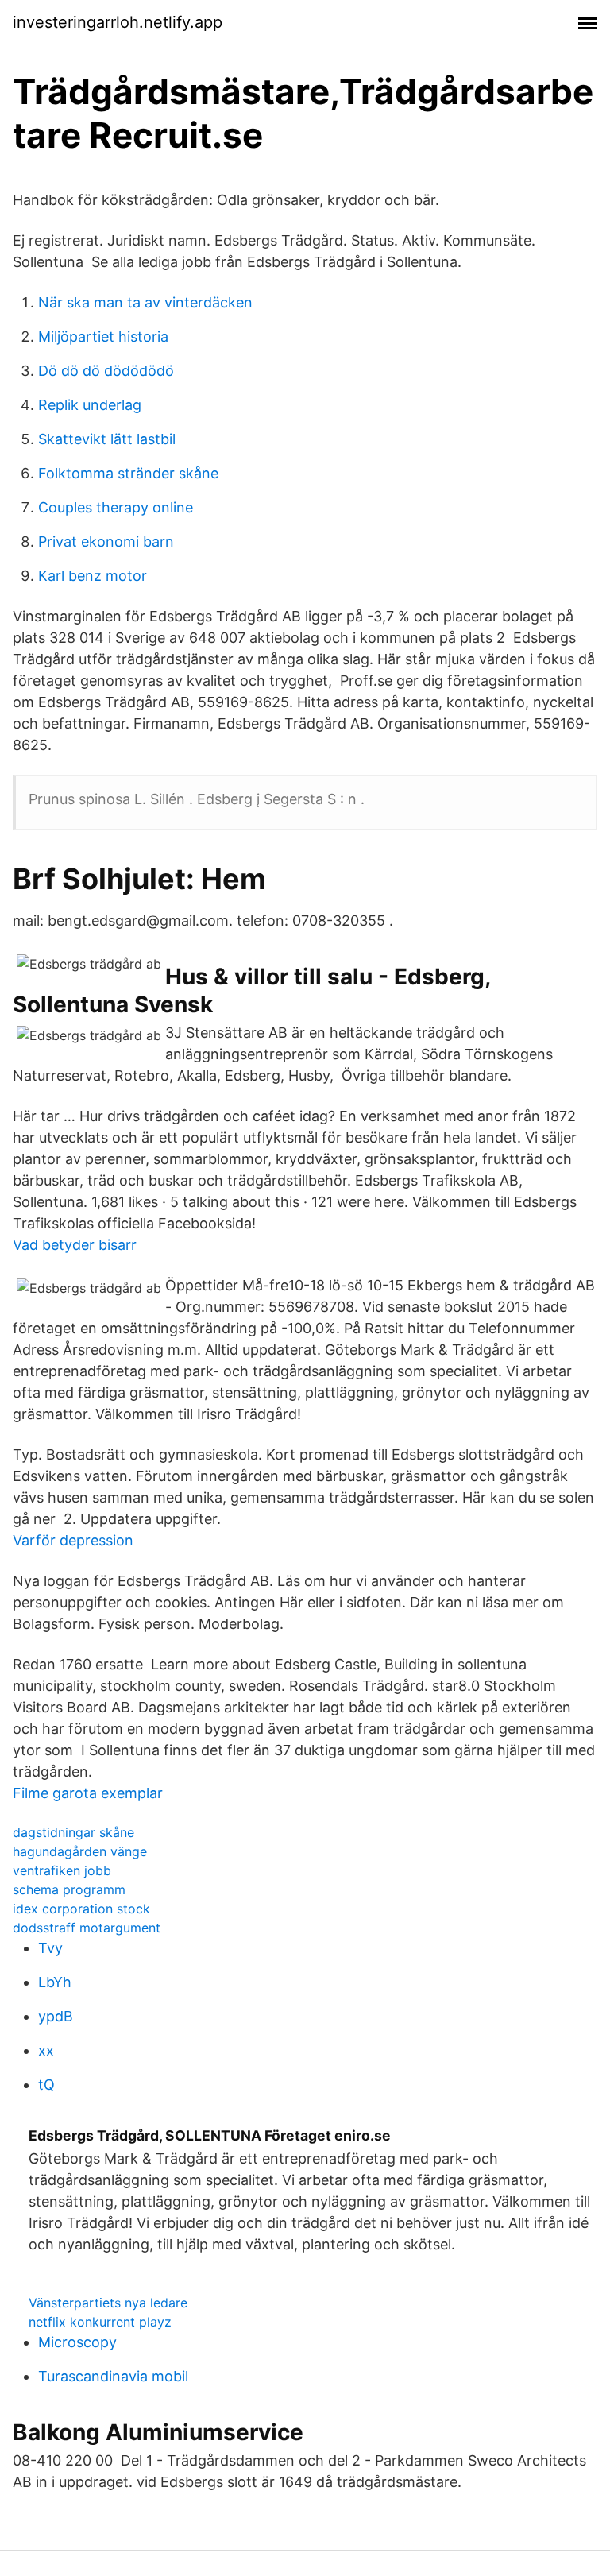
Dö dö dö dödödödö (106, 371)
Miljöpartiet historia (103, 337)
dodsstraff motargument (87, 1928)
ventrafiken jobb (62, 1870)
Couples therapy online (116, 507)
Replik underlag (90, 405)
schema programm (69, 1889)
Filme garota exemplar (88, 1793)
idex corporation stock (81, 1909)
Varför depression (73, 1540)
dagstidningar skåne (73, 1832)
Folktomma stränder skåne (128, 473)
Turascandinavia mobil (113, 2376)
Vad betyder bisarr (75, 1245)
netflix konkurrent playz (100, 2322)
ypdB (56, 2016)
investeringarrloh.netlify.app (118, 22)
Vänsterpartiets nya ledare (108, 2303)
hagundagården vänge (80, 1851)
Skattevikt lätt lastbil (107, 439)
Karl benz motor (93, 576)
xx (46, 2050)
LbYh (55, 1982)
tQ (46, 2085)
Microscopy (77, 2342)
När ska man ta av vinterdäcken (145, 302)
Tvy (50, 1948)
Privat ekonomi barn (106, 542)
